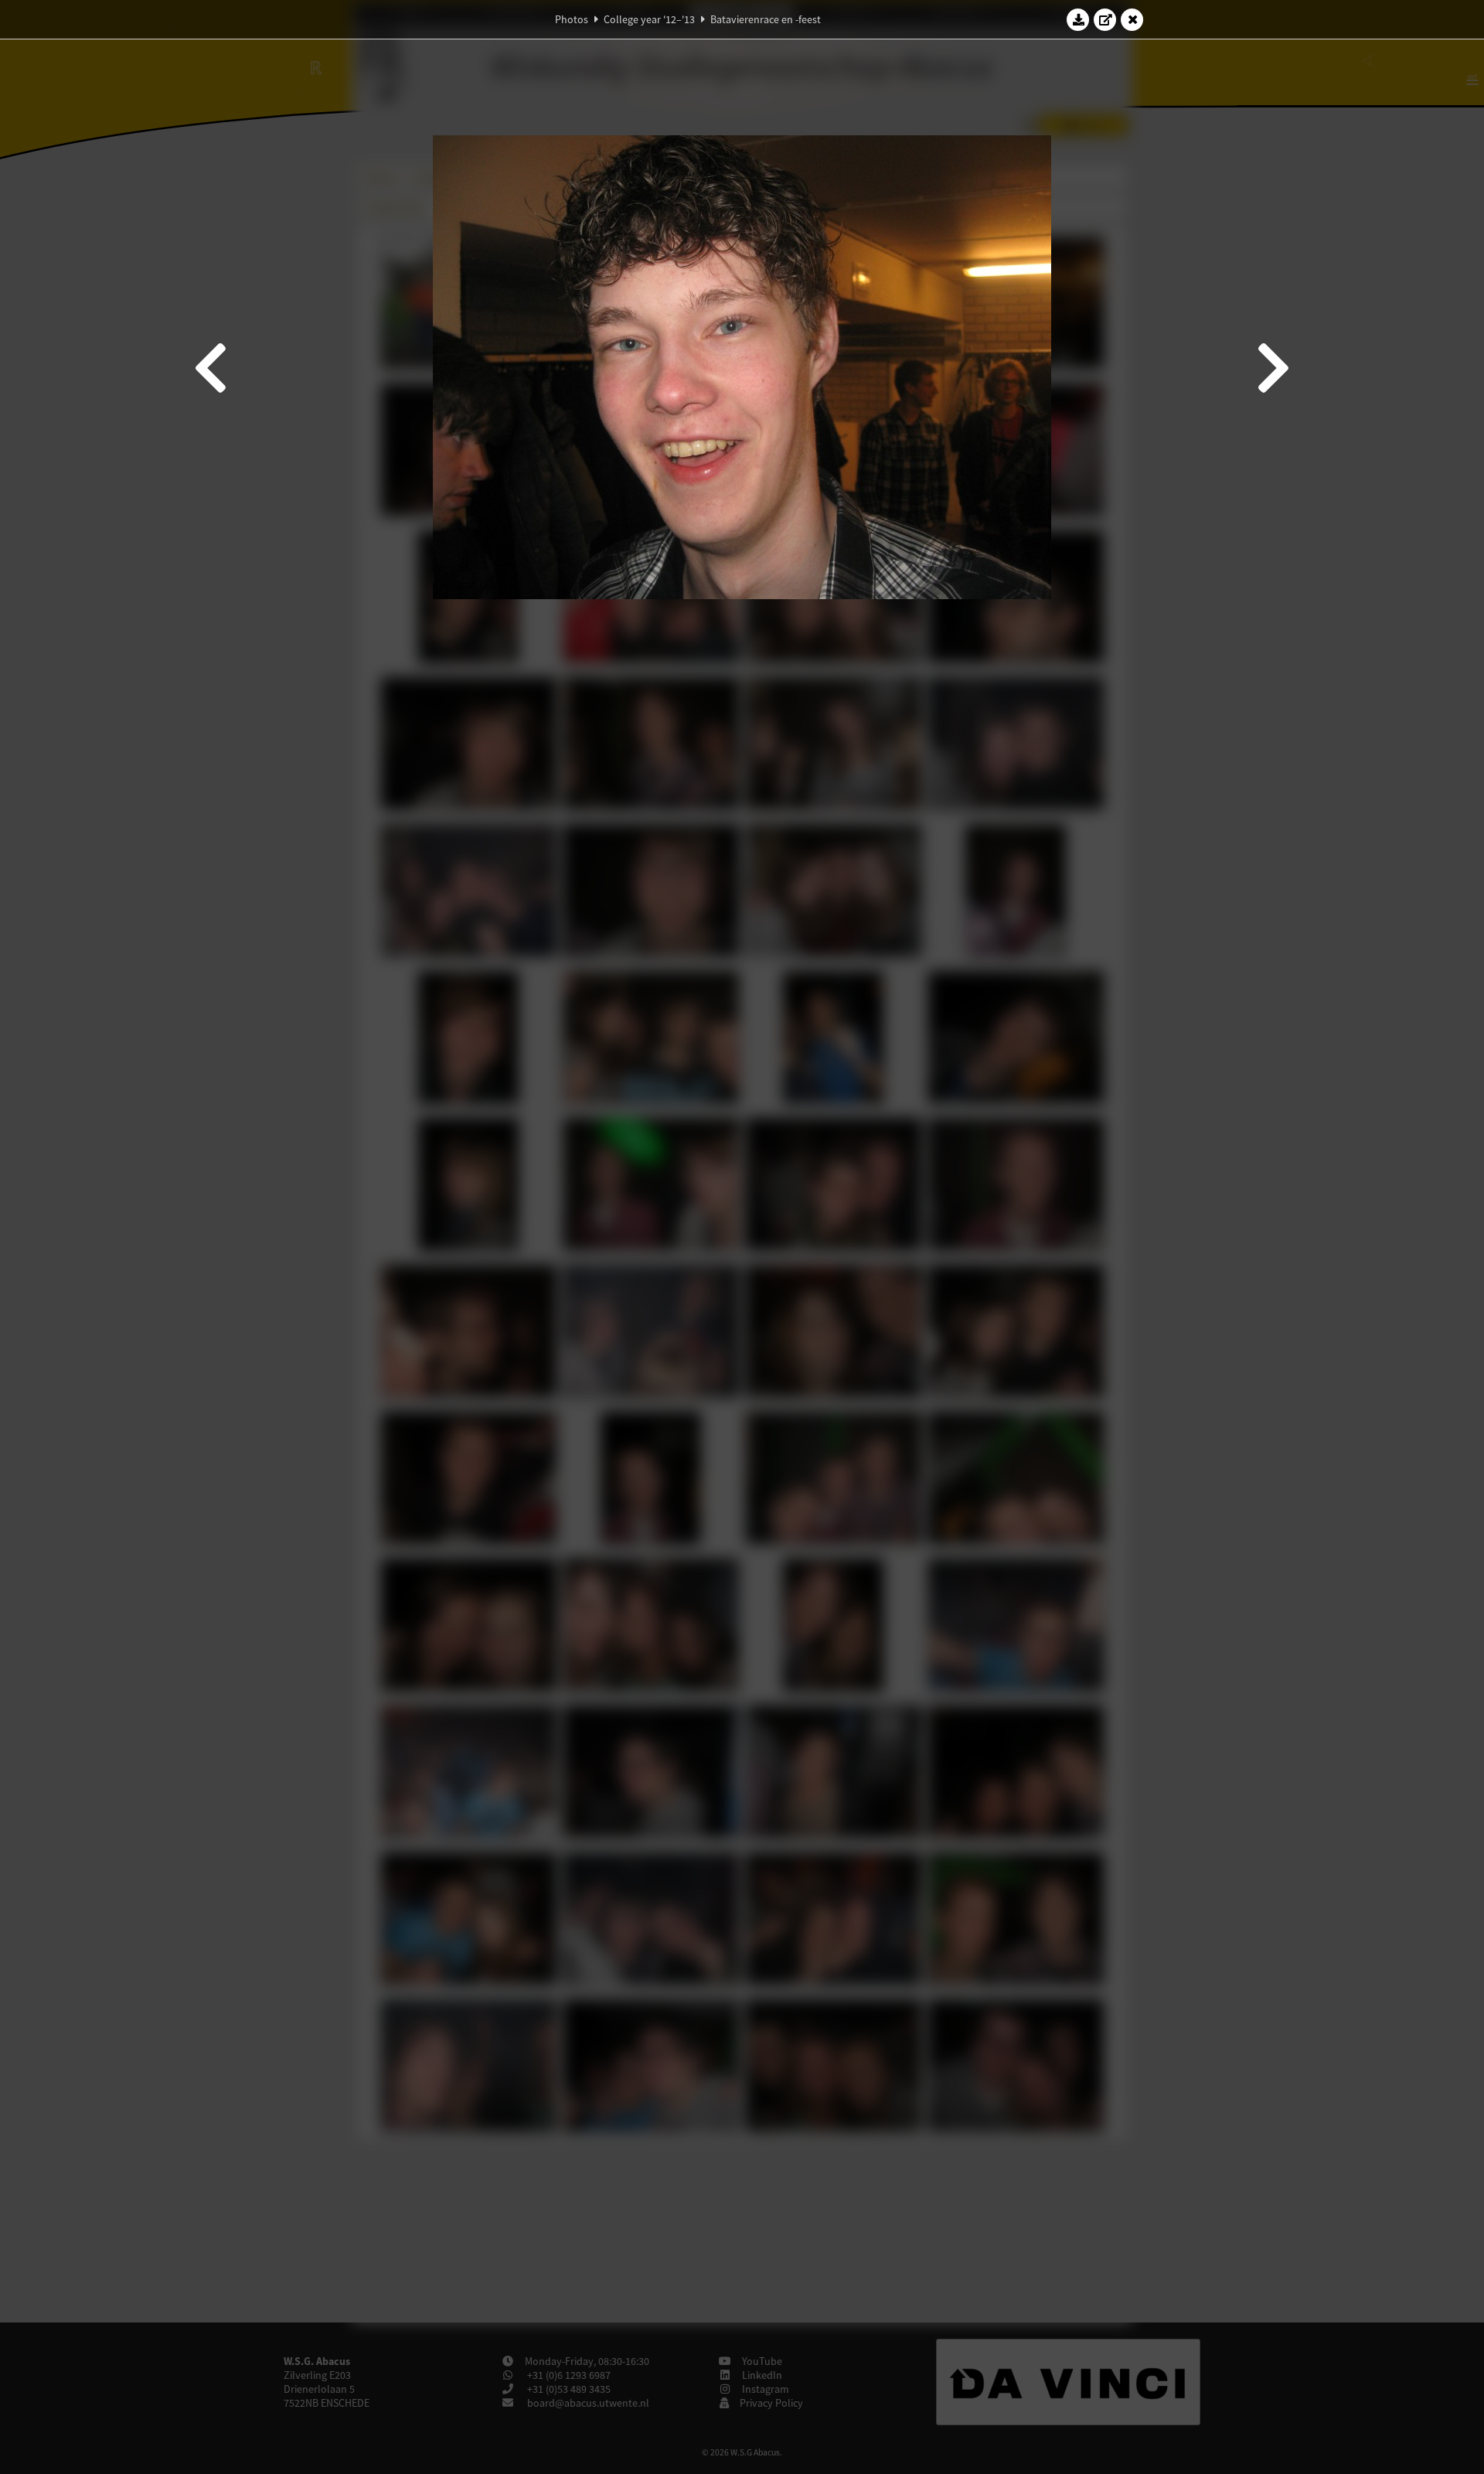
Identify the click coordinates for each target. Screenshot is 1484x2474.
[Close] (1132, 19)
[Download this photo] (1078, 19)
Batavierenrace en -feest (766, 19)
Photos (572, 19)
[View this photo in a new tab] (1105, 19)
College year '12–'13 (649, 19)
